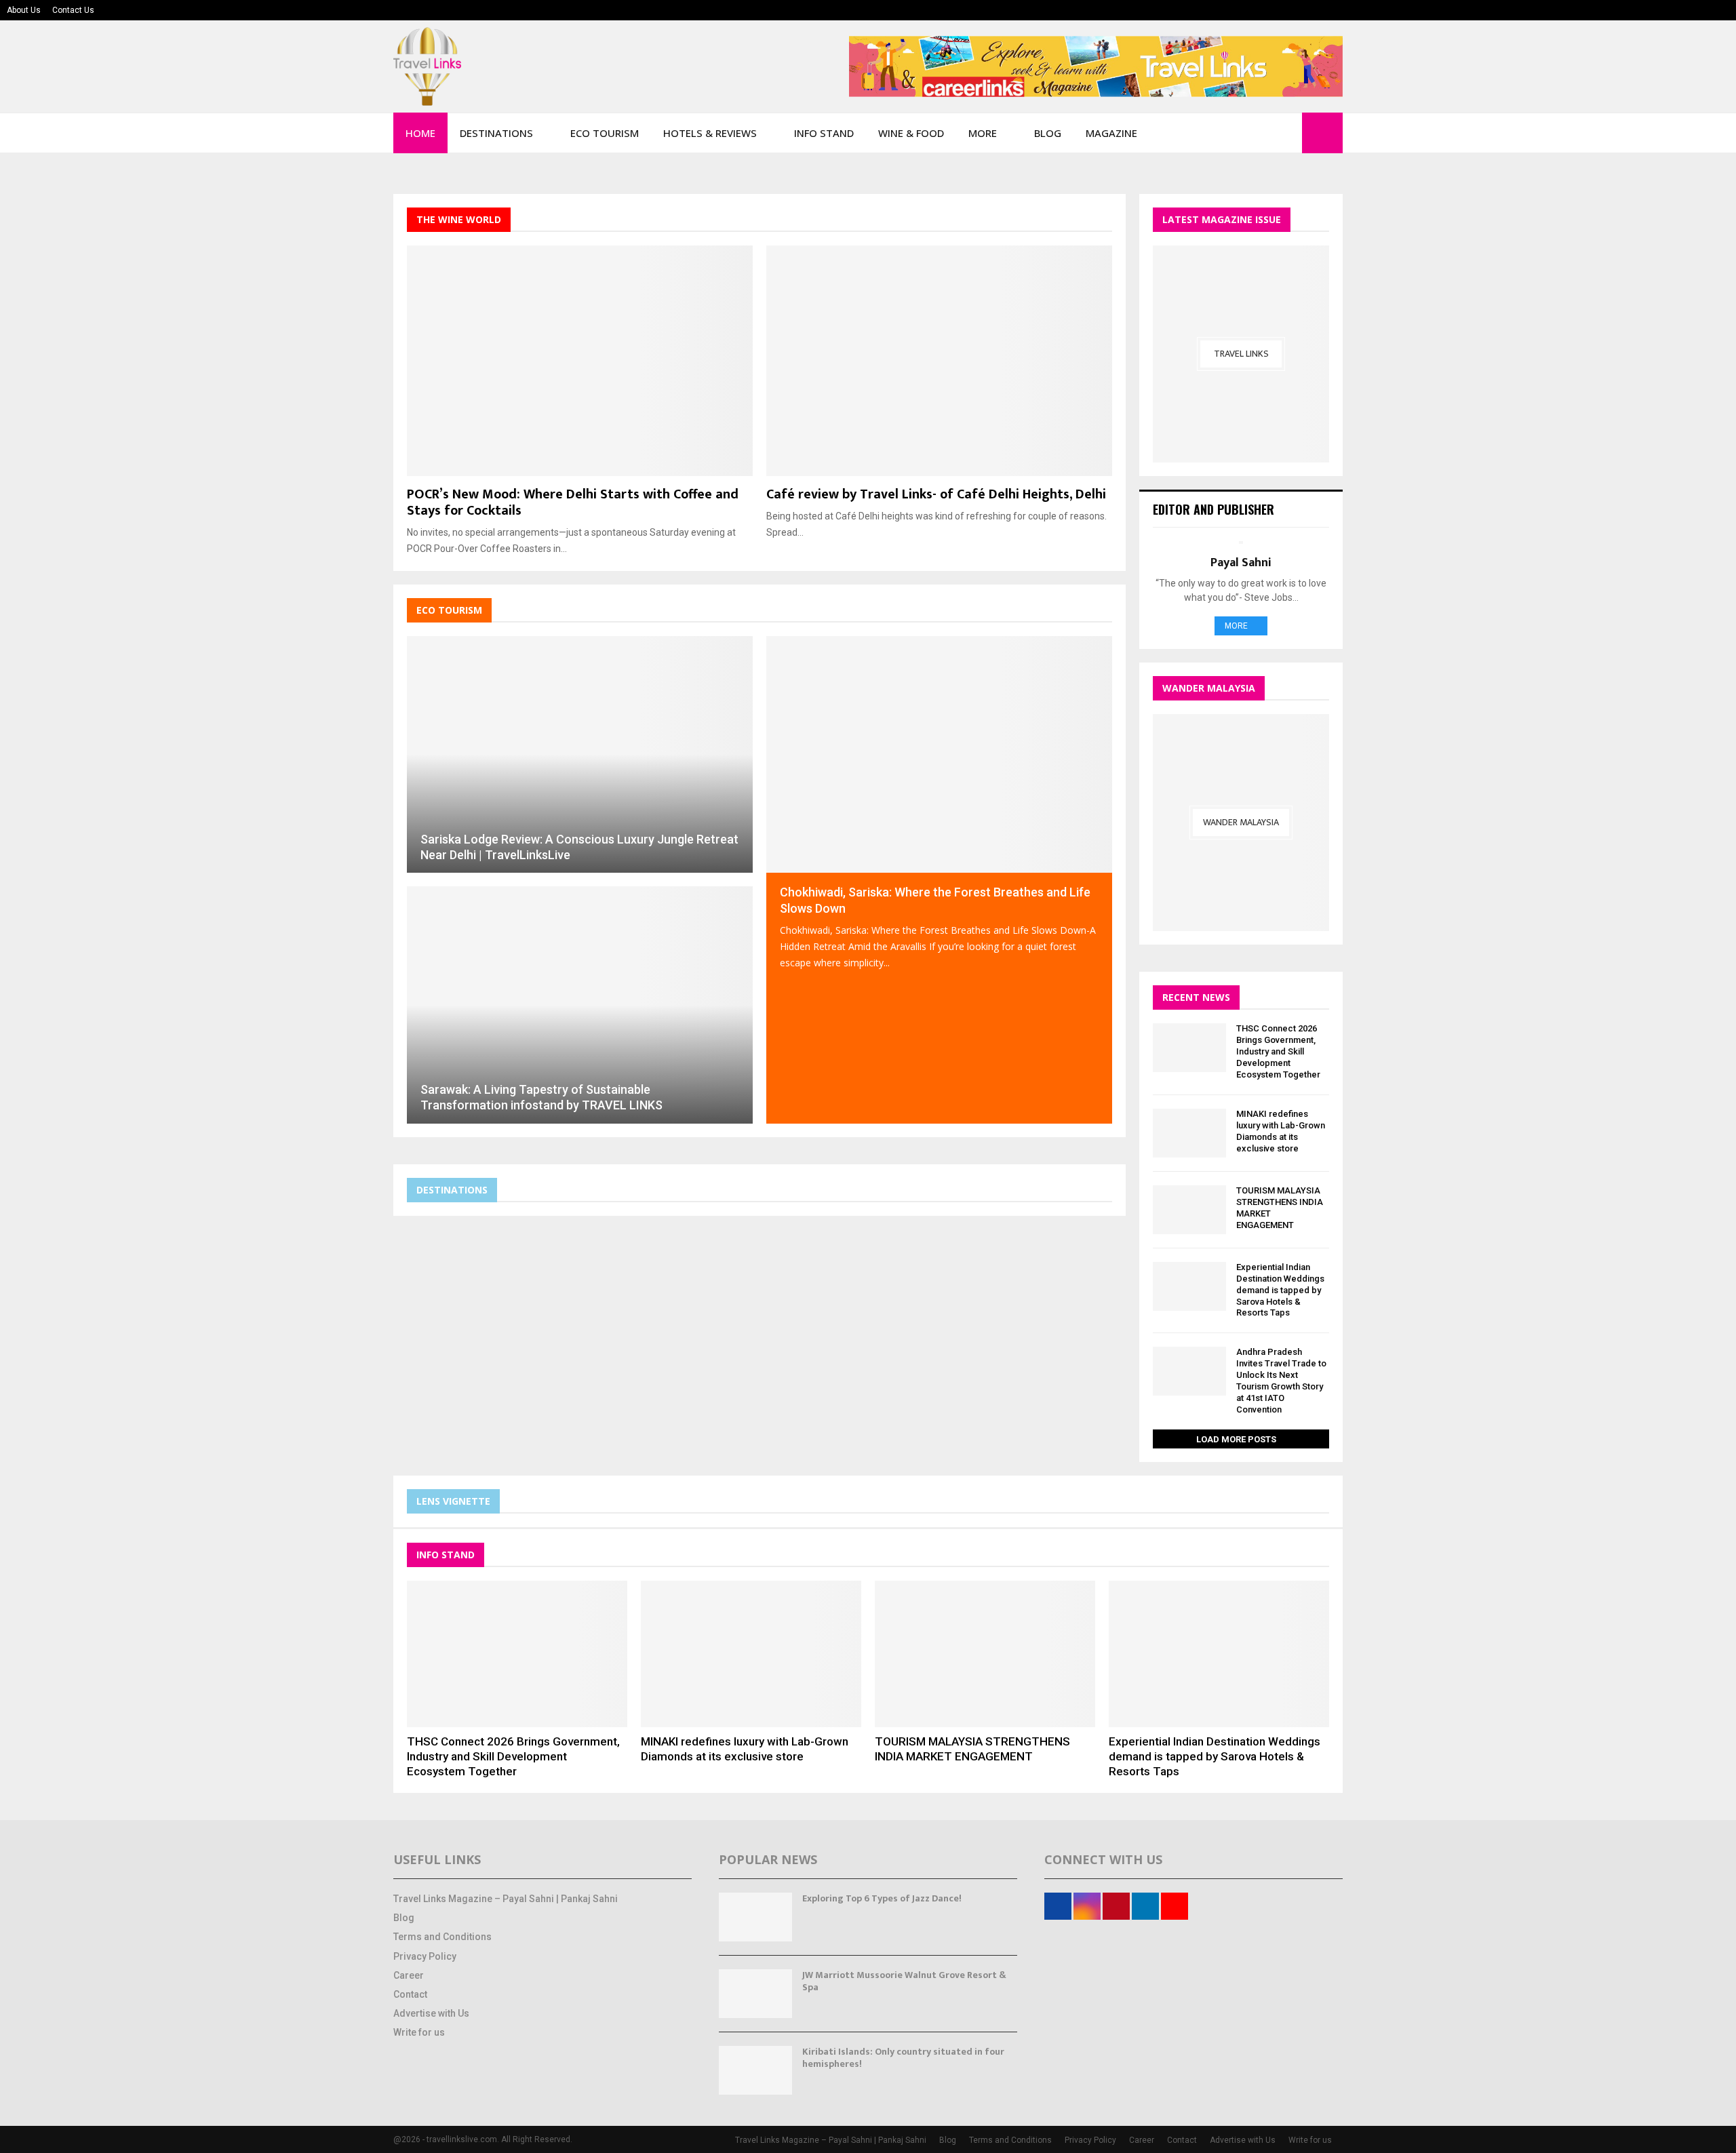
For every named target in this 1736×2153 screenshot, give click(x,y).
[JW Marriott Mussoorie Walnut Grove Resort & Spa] (755, 1994)
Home (420, 133)
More (983, 133)
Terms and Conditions (442, 1937)
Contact (410, 1994)
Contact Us (73, 10)
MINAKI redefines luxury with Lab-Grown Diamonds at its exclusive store (1281, 1131)
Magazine (1111, 133)
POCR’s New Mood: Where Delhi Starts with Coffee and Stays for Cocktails (573, 502)
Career (409, 1975)
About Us (24, 10)
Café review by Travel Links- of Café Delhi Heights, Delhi (936, 494)
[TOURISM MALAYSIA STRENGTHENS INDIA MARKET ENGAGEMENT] (1189, 1210)
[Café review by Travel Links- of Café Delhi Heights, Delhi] (939, 361)
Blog (1048, 133)
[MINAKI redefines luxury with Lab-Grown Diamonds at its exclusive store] (1189, 1133)
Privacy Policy (425, 1956)
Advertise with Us (431, 2013)
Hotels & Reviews (710, 133)
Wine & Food (911, 133)
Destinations (496, 133)
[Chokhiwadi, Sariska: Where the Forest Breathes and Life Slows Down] (939, 755)
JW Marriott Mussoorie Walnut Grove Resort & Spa (904, 1981)
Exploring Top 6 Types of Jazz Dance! (882, 1898)
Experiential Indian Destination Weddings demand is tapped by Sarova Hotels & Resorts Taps (1280, 1290)
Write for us (419, 2032)
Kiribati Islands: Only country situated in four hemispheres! (903, 2058)
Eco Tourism (605, 133)
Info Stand (824, 133)
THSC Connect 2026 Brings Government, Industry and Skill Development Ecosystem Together (1278, 1051)
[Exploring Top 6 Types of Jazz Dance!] (755, 1917)
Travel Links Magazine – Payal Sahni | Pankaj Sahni (506, 1899)
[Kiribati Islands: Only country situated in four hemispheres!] (755, 2070)
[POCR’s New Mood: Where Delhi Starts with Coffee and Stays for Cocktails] (580, 361)
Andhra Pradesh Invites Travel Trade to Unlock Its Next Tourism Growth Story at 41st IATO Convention (1281, 1380)
